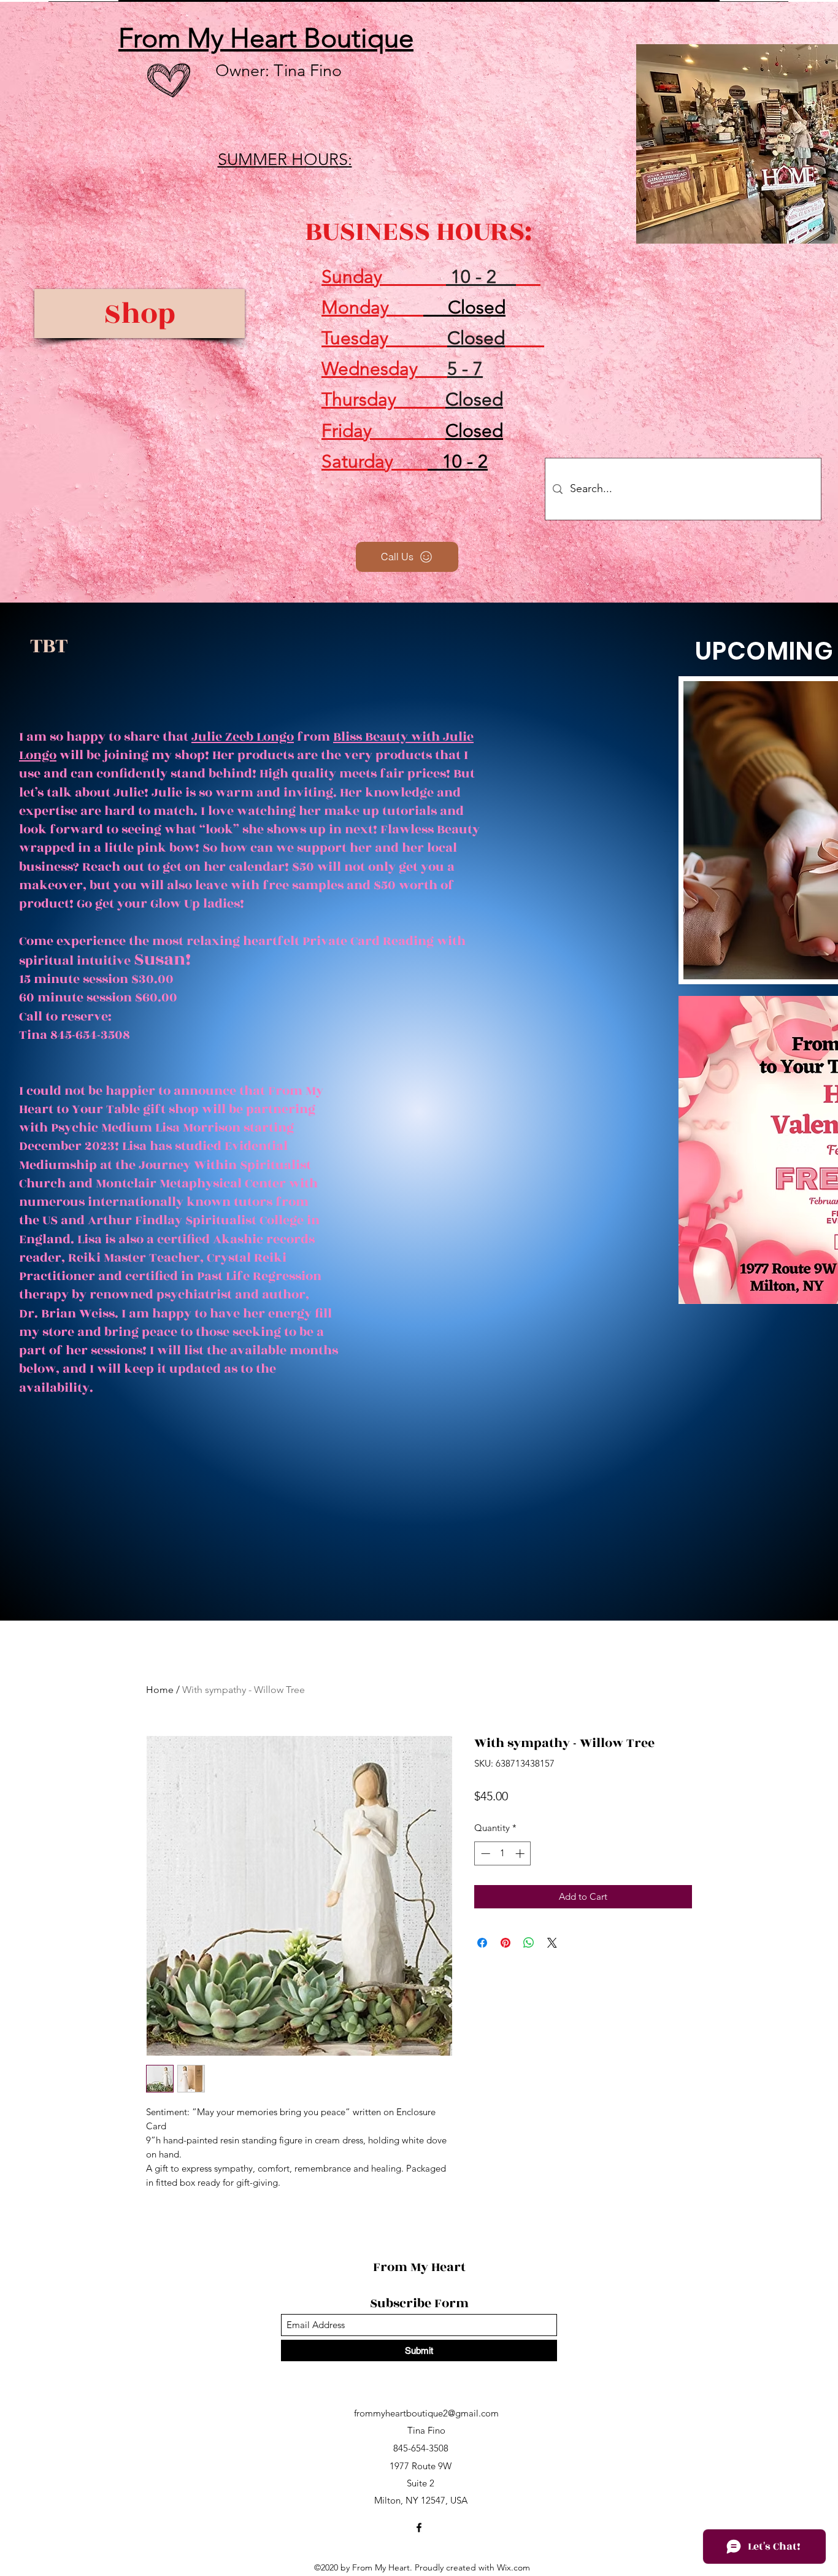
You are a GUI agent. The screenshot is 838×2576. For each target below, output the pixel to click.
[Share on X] (552, 1943)
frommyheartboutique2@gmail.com (426, 2413)
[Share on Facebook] (482, 1943)
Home (160, 1690)
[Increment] (521, 1853)
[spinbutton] (503, 1853)
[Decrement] (484, 1853)
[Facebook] (419, 2528)
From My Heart (421, 2267)
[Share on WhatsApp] (529, 1943)
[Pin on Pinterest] (505, 1943)
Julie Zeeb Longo (243, 737)
